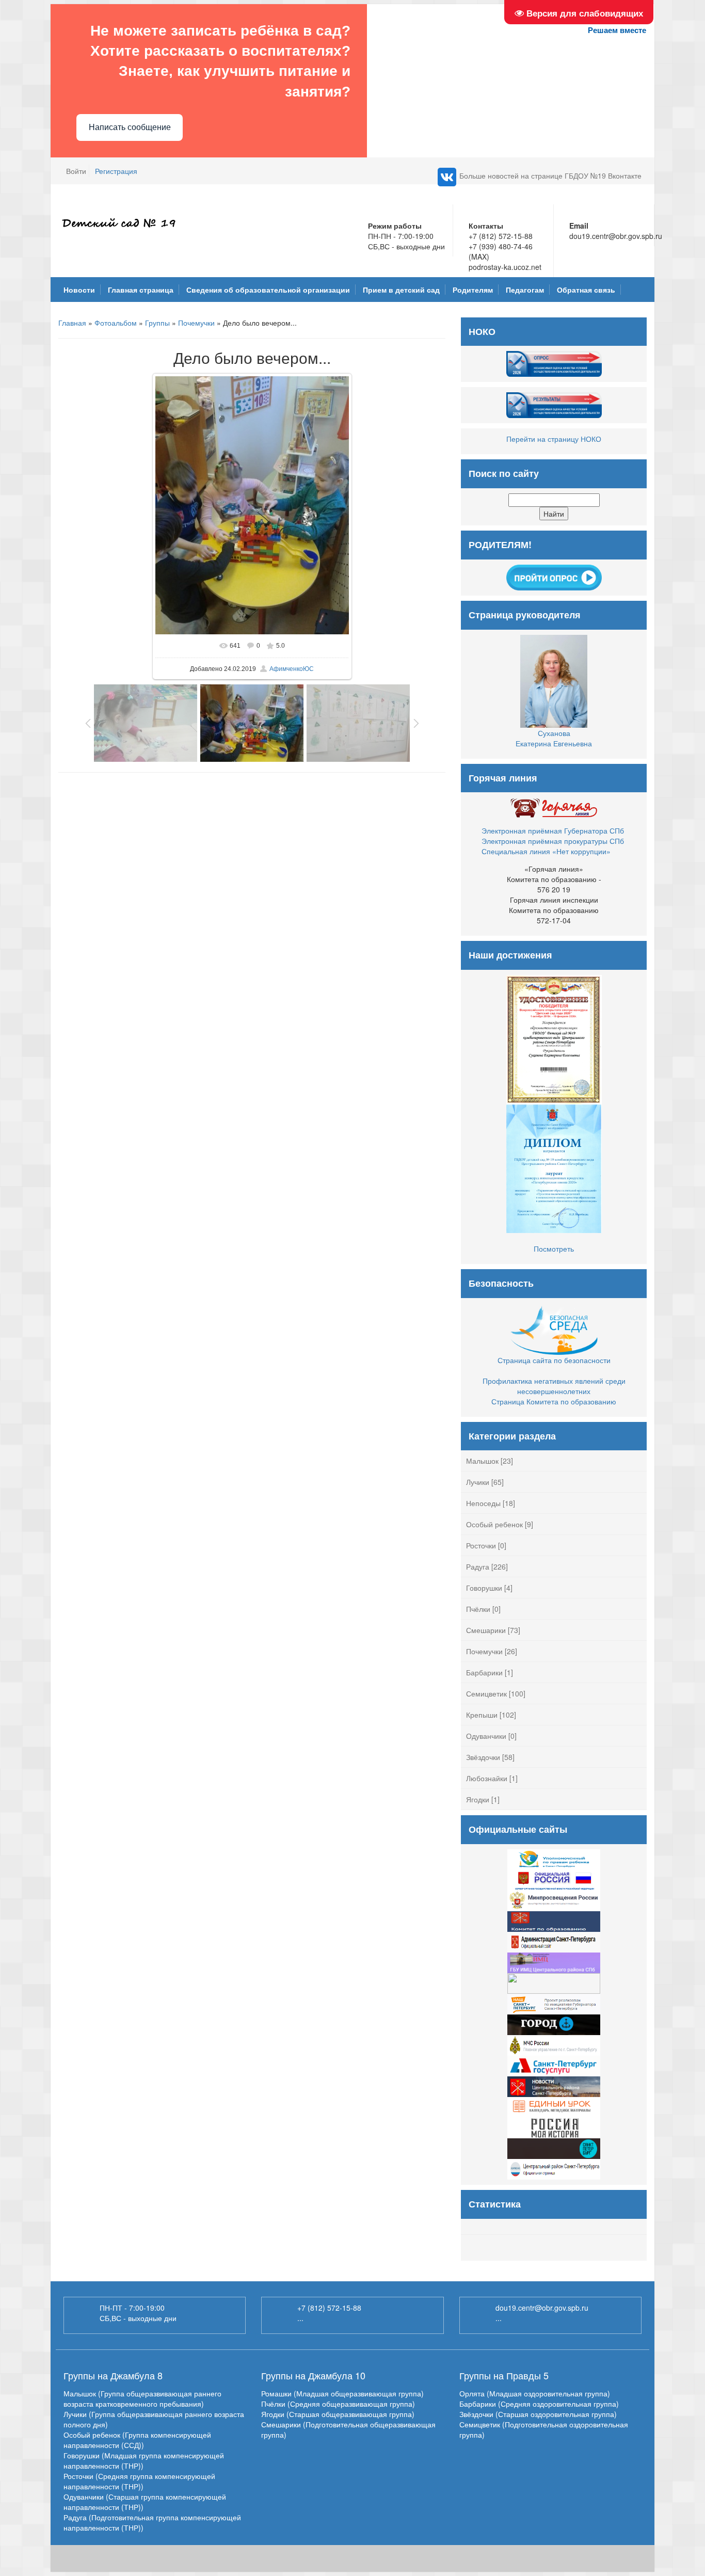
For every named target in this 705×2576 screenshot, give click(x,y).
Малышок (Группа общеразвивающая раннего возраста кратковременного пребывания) (142, 2398)
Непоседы (483, 1503)
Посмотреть (554, 1249)
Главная (72, 323)
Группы (157, 323)
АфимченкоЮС (292, 669)
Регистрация (116, 171)
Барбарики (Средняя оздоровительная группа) (539, 2404)
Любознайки (487, 1778)
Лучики (478, 1482)
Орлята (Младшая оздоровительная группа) (535, 2393)
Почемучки (196, 323)
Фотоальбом (116, 323)
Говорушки (484, 1588)
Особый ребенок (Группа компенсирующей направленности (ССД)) (137, 2440)
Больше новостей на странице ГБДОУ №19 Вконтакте (550, 175)
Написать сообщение (130, 127)
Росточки (481, 1545)
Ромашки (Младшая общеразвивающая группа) (342, 2393)
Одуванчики (486, 1736)
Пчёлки (478, 1609)
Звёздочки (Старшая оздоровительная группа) (538, 2414)
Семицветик (486, 1693)
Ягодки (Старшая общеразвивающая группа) (338, 2414)
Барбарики (484, 1672)
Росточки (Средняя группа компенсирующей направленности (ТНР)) (139, 2481)
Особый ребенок (494, 1524)
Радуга (478, 1566)
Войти (76, 171)
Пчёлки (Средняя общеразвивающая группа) (338, 2404)
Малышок (482, 1461)
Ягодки (478, 1799)
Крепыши (482, 1715)
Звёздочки (483, 1757)
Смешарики (486, 1630)
